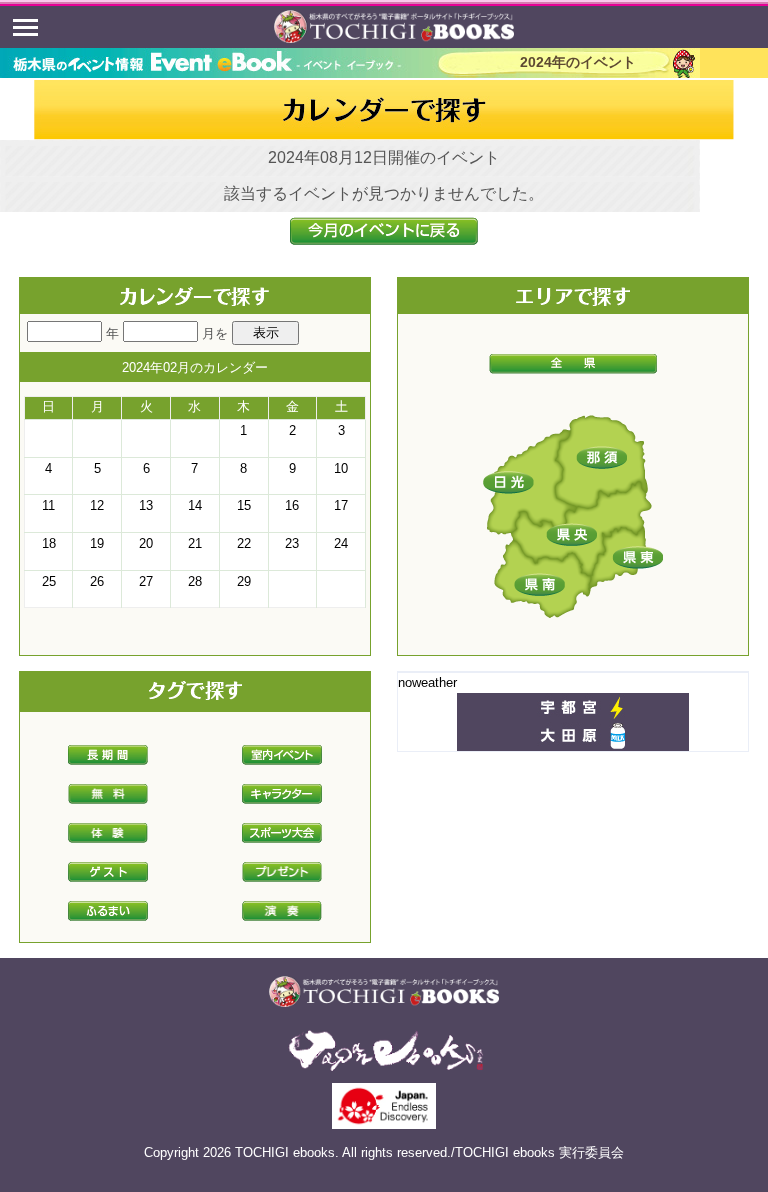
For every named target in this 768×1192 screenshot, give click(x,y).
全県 (573, 364)
